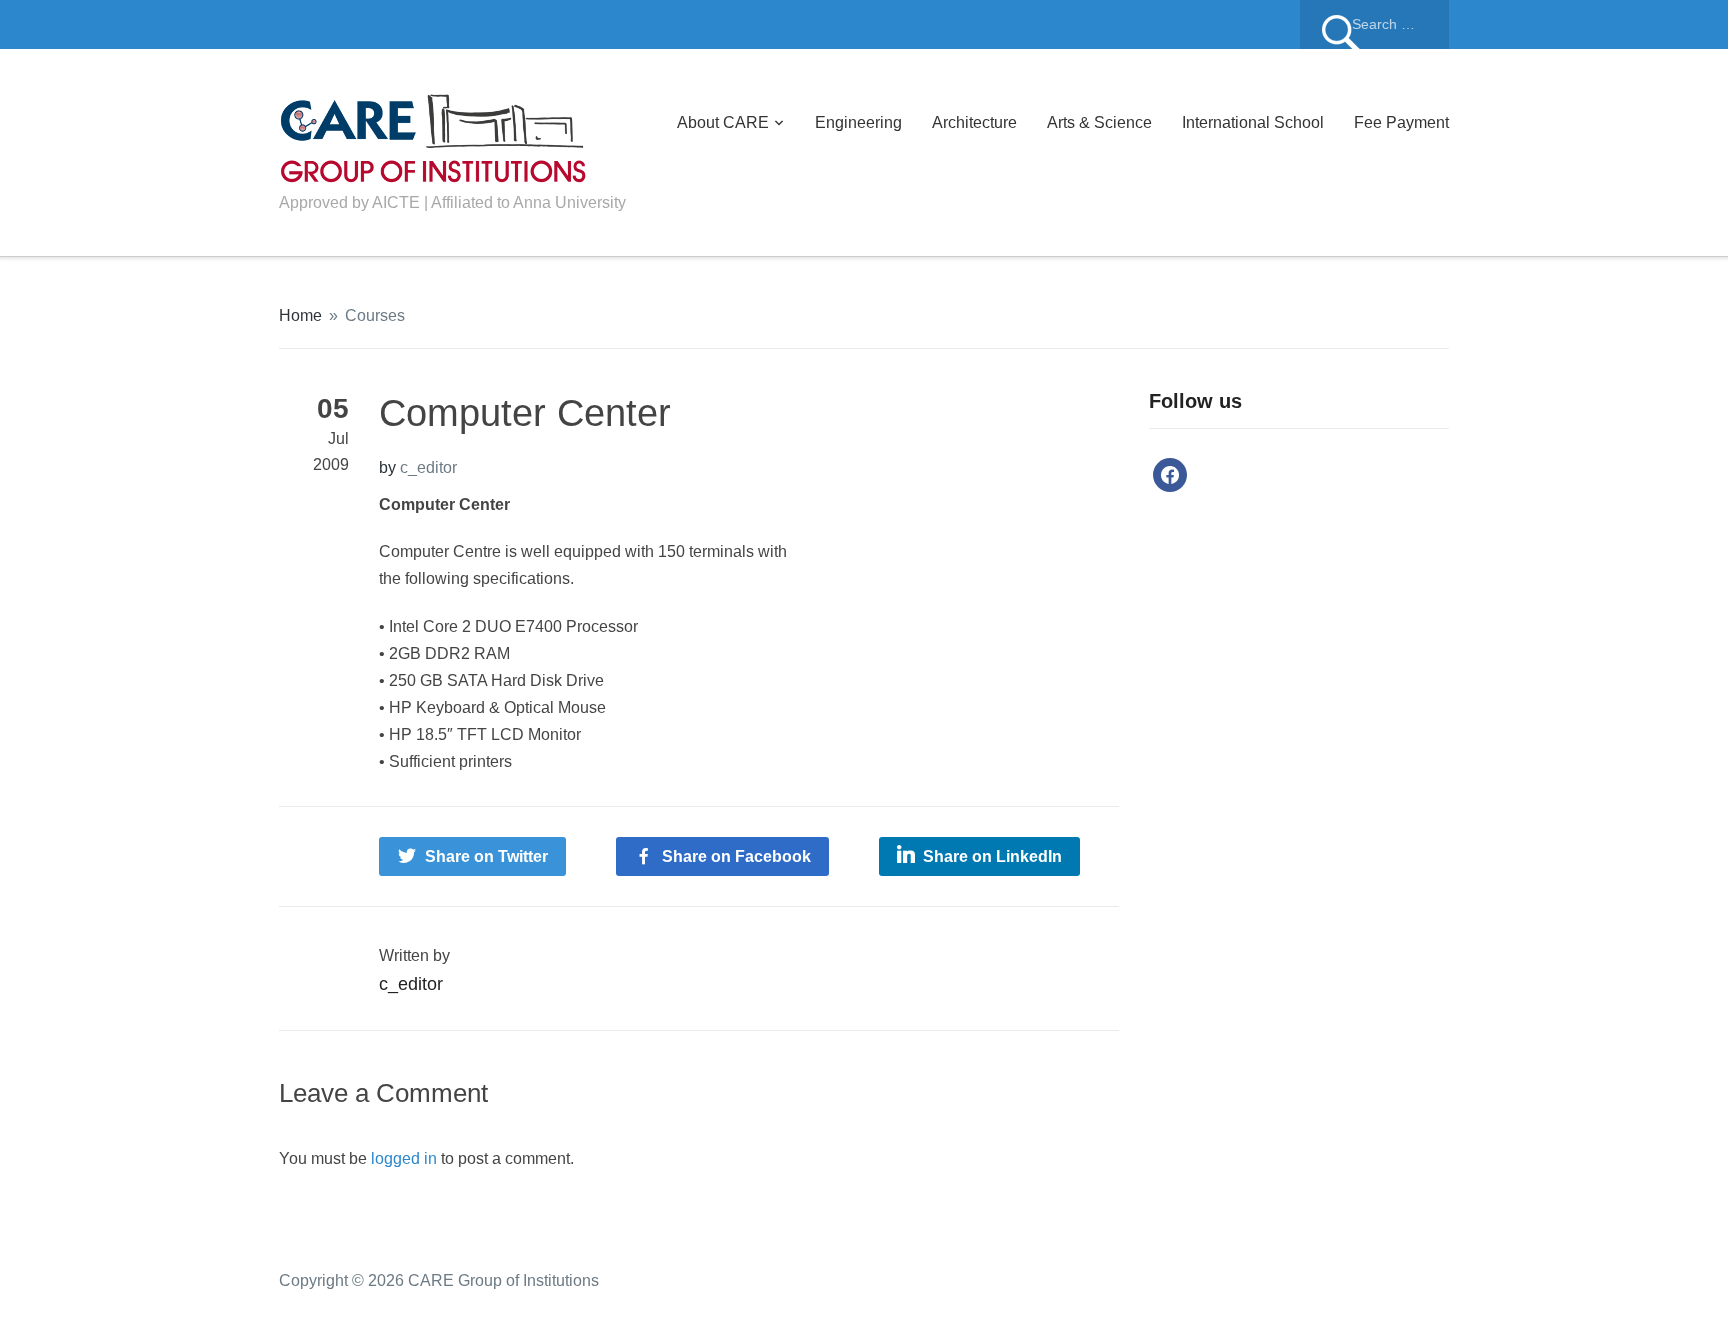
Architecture (974, 122)
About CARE (723, 122)
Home (300, 315)
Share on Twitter (486, 856)
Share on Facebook (736, 856)
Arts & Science (1099, 122)
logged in (404, 1158)
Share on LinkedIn (992, 856)
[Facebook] (1170, 474)
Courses (375, 315)
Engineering (858, 122)
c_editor (428, 467)
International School (1253, 122)
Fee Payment (1401, 122)
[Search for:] (1374, 24)
